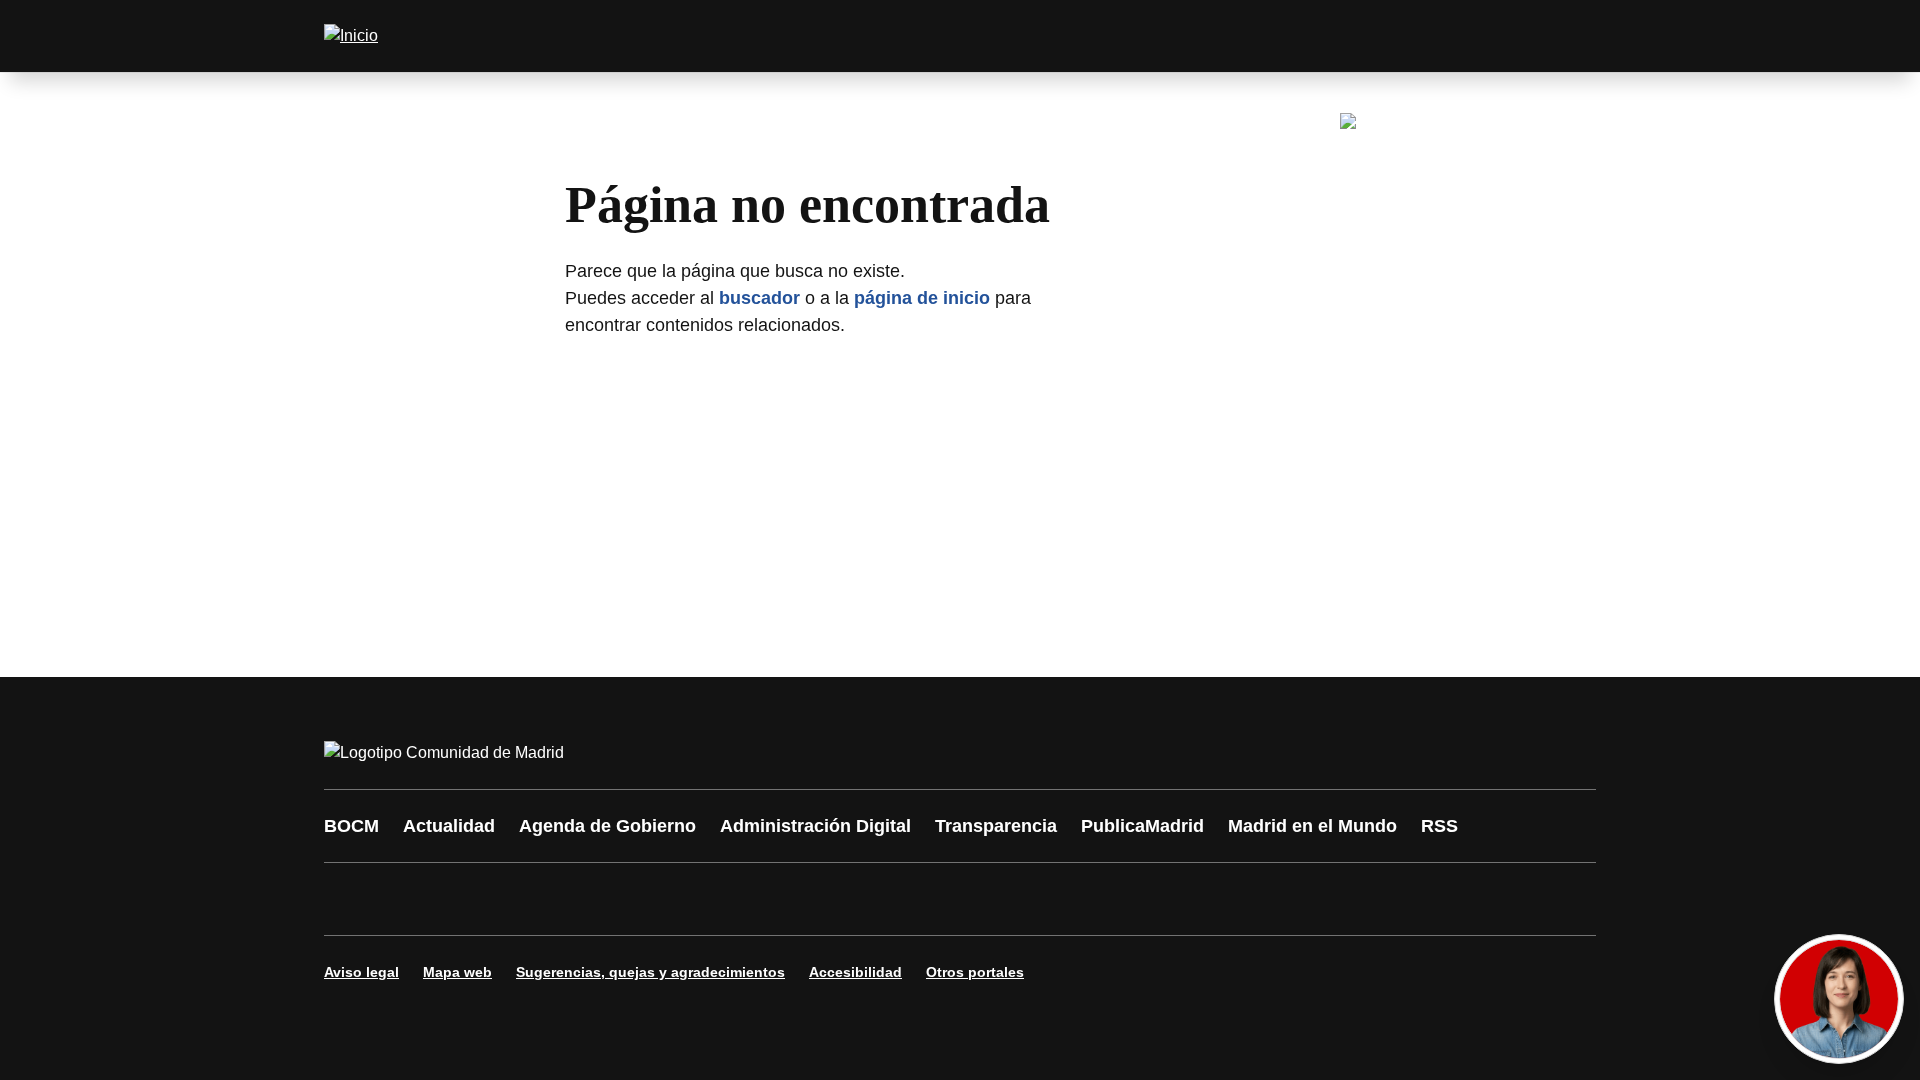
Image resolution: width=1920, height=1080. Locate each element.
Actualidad (449, 826)
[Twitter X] (472, 899)
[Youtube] (532, 899)
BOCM (351, 826)
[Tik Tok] (712, 899)
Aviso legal (361, 972)
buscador (759, 298)
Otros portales (975, 972)
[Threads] (892, 899)
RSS (1439, 826)
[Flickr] (772, 899)
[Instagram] (412, 899)
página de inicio (922, 298)
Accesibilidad (855, 972)
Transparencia (996, 826)
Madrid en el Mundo (1312, 826)
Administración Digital (815, 826)
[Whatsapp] (652, 899)
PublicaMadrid (1142, 826)
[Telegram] (832, 899)
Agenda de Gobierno (607, 826)
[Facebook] (352, 899)
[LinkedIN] (592, 899)
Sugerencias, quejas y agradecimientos (650, 972)
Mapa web (457, 972)
